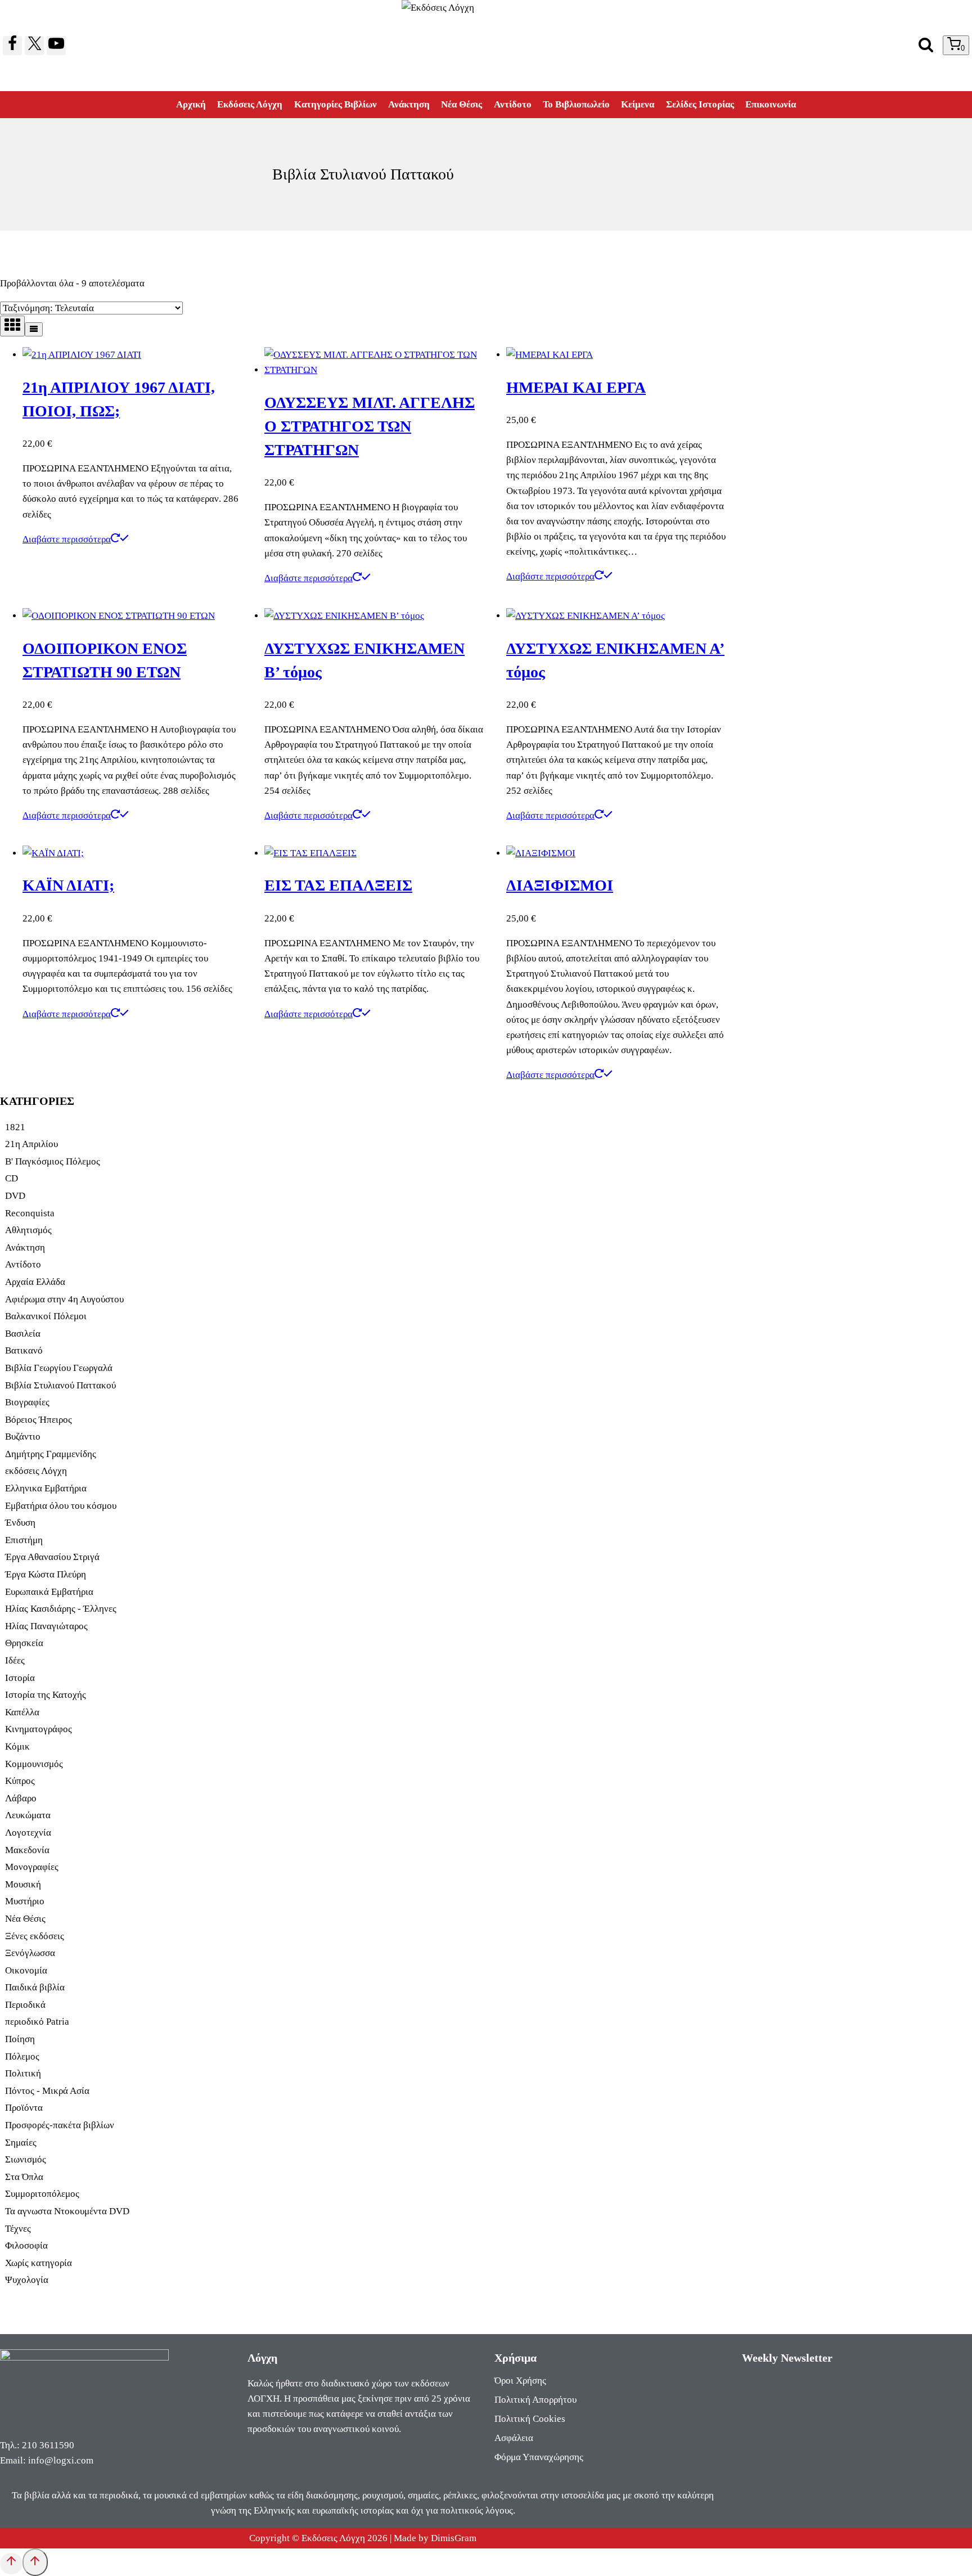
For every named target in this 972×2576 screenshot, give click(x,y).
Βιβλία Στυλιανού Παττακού (60, 1385)
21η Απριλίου (31, 1144)
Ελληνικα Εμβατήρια (46, 1488)
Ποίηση (20, 2039)
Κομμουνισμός (34, 1764)
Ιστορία (20, 1678)
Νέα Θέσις (462, 104)
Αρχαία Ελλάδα (35, 1282)
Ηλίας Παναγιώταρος (46, 1626)
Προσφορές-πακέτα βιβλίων (60, 2125)
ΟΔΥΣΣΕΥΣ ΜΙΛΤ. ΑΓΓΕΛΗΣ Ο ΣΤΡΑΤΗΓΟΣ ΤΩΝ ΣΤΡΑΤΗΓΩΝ (370, 426)
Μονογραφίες (32, 1867)
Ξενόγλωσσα (30, 1953)
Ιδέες (15, 1660)
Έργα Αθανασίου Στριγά (52, 1557)
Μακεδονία (27, 1850)
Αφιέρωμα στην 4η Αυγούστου (64, 1299)
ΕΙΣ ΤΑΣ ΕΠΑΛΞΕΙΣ (338, 885)
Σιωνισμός (26, 2159)
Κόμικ (17, 1746)
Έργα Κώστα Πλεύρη (46, 1574)
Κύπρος (20, 1781)
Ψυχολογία (27, 2280)
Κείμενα (638, 104)
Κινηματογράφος (39, 1729)
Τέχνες (18, 2229)
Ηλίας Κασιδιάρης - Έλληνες (61, 1609)
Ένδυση (20, 1523)
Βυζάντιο (23, 1437)
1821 (15, 1127)
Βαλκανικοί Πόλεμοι (46, 1316)
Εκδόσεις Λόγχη (250, 104)
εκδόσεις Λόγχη (36, 1471)
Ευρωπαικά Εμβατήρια (49, 1592)
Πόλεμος (22, 2056)
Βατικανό (24, 1350)
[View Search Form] (926, 46)
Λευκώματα (28, 1815)
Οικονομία (26, 1970)
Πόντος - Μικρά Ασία (47, 2091)
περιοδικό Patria (37, 2022)
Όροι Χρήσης (520, 2381)
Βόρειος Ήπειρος (39, 1420)
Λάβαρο (21, 1798)
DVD (15, 1196)
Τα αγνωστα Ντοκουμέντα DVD (67, 2211)
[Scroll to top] (11, 2564)
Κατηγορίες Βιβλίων (336, 104)
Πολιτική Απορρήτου (535, 2400)
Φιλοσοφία (26, 2245)
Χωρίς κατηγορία (39, 2263)
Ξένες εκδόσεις (35, 1936)
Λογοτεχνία (28, 1833)
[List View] (34, 329)
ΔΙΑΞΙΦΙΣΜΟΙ (560, 885)
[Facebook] (12, 46)
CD (12, 1178)
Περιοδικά (25, 2005)
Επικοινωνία (771, 104)
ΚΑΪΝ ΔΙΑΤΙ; (68, 885)
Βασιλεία (23, 1334)
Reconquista (30, 1213)
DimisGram (454, 2538)
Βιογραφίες (27, 1402)
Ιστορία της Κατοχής (46, 1695)
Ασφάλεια (514, 2438)
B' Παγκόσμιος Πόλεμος (53, 1161)
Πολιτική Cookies (530, 2419)
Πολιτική (23, 2073)
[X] (34, 46)
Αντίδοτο (513, 104)
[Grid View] (12, 326)
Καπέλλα (22, 1712)
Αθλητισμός (28, 1230)
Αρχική (191, 104)
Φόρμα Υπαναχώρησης (539, 2457)
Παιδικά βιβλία (35, 1987)
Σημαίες (21, 2143)
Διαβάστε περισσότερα (67, 539)
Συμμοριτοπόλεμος (42, 2194)
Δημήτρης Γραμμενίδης (51, 1454)
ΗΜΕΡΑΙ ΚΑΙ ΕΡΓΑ (576, 387)
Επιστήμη (24, 1540)
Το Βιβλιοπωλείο (576, 104)
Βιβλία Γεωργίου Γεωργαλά (59, 1368)
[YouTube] (56, 46)
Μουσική (23, 1884)
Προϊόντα (24, 2108)
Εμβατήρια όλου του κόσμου (61, 1506)
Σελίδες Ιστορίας (700, 104)
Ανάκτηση (409, 104)
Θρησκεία (24, 1643)
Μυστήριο (25, 1901)
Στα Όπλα (24, 2177)
